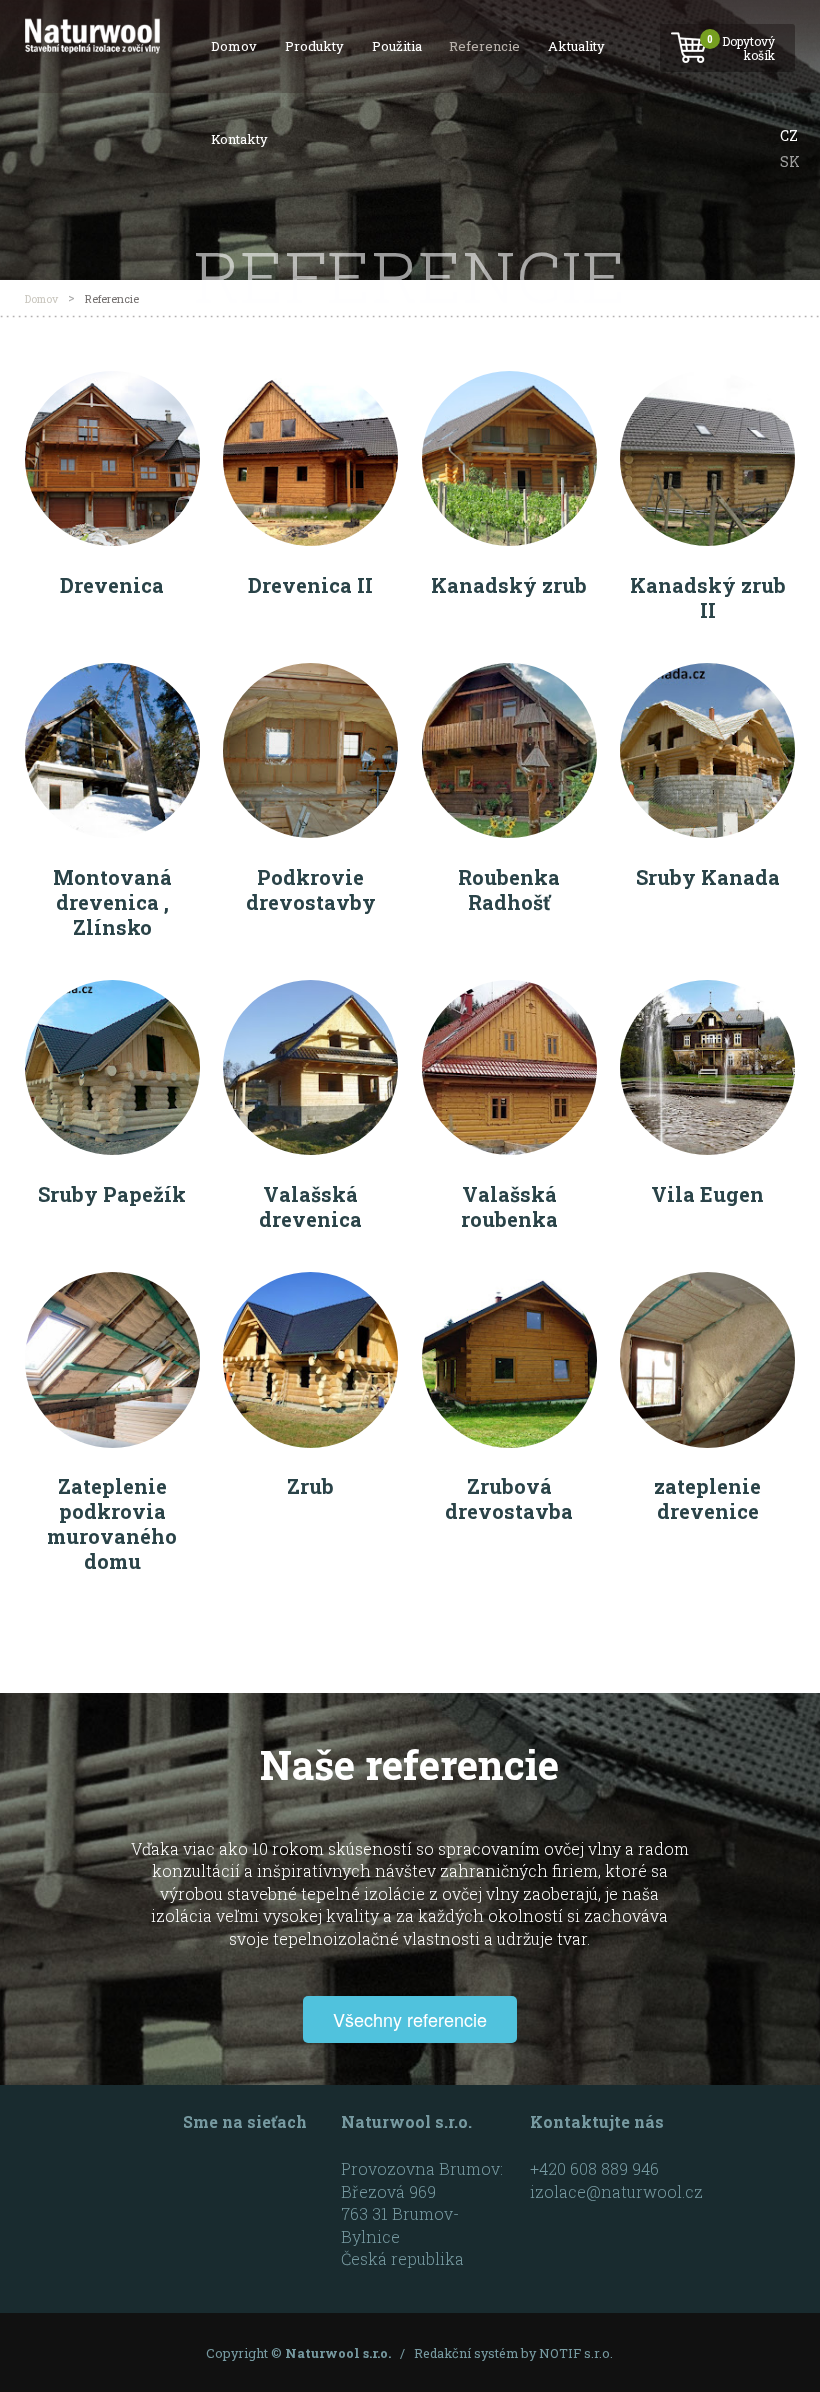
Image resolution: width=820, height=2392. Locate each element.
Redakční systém (466, 2353)
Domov (234, 46)
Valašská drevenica (310, 1206)
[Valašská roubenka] (509, 992)
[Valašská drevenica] (310, 992)
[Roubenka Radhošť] (509, 675)
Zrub (310, 1486)
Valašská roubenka (509, 1206)
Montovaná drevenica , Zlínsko (112, 902)
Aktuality (576, 46)
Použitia (397, 46)
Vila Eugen (707, 1194)
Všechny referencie (410, 2019)
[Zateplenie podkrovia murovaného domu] (112, 1284)
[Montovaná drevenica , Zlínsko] (112, 675)
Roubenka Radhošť (509, 889)
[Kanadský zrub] (509, 383)
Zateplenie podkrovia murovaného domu (112, 1523)
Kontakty (239, 139)
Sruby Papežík (112, 1194)
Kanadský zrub (509, 585)
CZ (789, 135)
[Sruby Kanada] (707, 675)
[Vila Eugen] (707, 992)
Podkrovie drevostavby (311, 889)
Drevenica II (310, 585)
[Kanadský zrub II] (707, 383)
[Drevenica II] (310, 383)
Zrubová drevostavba (509, 1498)
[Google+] (251, 2177)
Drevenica (112, 585)
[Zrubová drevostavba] (509, 1284)
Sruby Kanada (708, 877)
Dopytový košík (741, 47)
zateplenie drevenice (707, 1498)
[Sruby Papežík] (112, 992)
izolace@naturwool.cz (616, 2191)
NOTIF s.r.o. (576, 2353)
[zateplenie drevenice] (707, 1284)
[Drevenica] (112, 383)
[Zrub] (310, 1284)
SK (790, 161)
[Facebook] (204, 2177)
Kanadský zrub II (708, 597)
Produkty (314, 46)
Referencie (484, 46)
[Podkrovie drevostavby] (310, 675)
